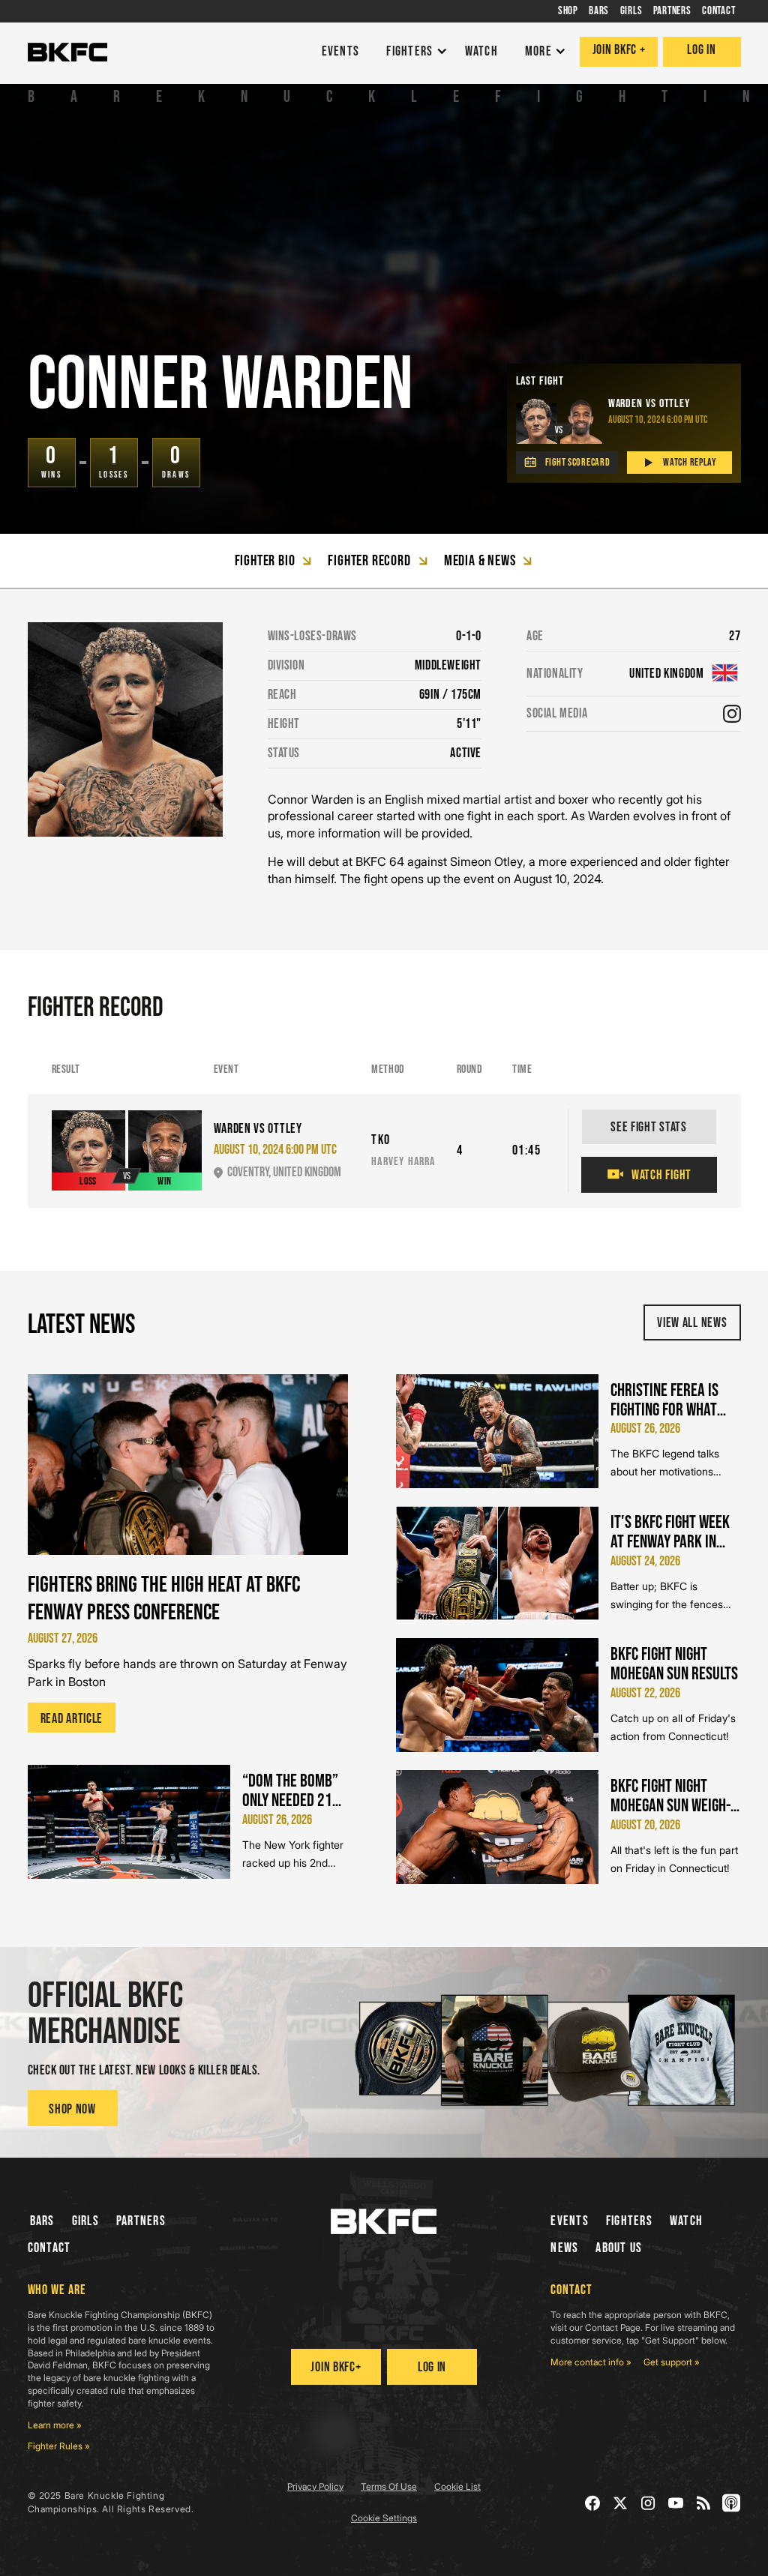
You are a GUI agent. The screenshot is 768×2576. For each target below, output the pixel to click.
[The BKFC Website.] (384, 2221)
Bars (42, 2221)
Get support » (672, 2362)
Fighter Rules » (59, 2446)
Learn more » (55, 2425)
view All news (692, 1323)
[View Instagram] (732, 714)
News (564, 2248)
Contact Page (613, 2327)
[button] (413, 52)
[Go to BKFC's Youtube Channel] (676, 2503)
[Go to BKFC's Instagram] (648, 2503)
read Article (72, 1719)
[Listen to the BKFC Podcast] (732, 2503)
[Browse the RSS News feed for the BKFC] (704, 2503)
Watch (686, 2221)
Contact (49, 2248)
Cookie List (457, 2486)
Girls (85, 2221)
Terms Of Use (389, 2486)
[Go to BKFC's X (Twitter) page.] (621, 2503)
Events (570, 2221)
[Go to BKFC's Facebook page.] (593, 2503)
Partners (141, 2221)
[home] (67, 52)
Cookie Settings (384, 2518)
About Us (619, 2248)
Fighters (629, 2221)
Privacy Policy (315, 2486)
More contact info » (591, 2362)
